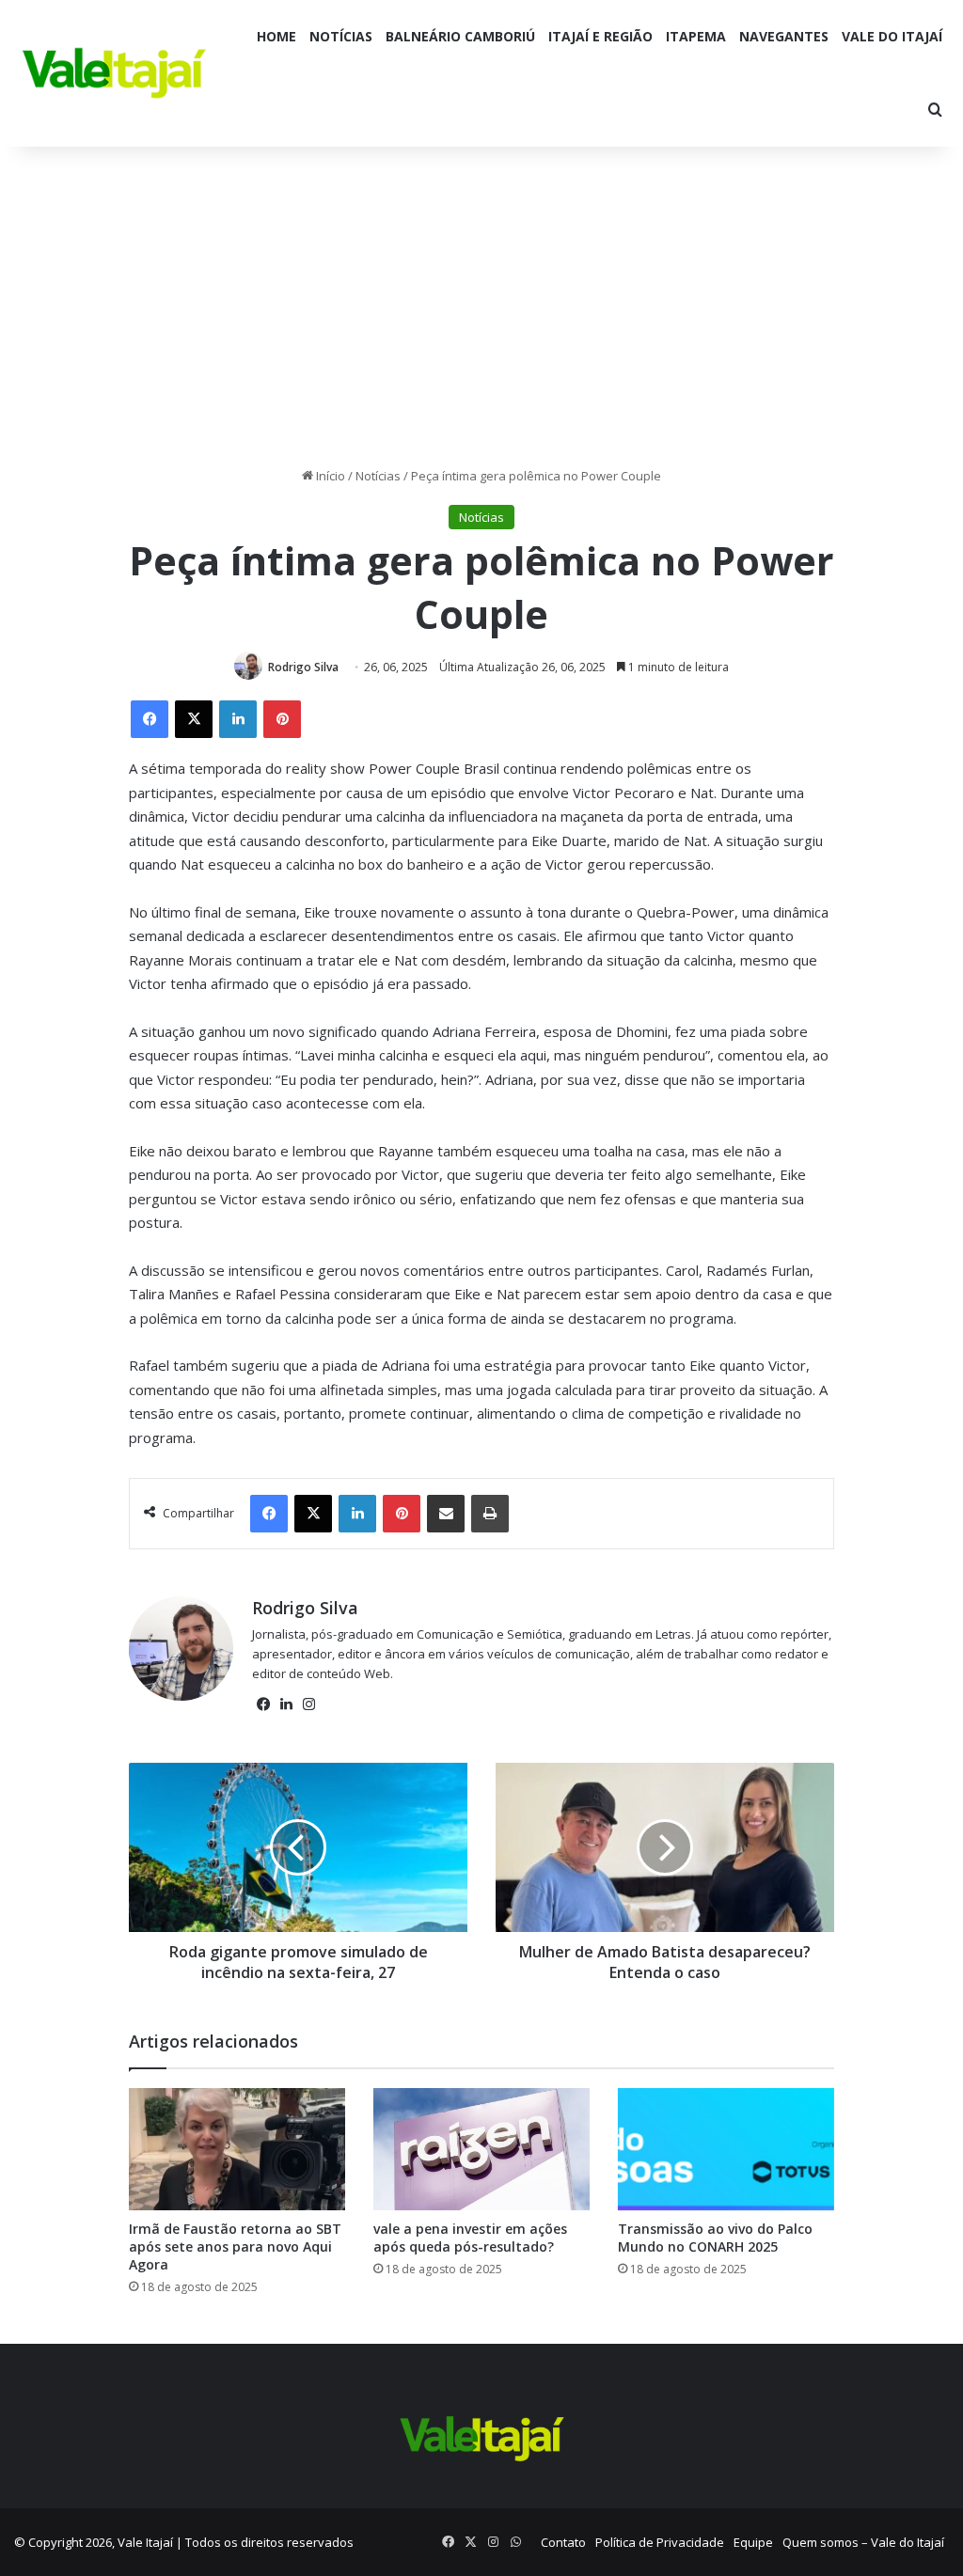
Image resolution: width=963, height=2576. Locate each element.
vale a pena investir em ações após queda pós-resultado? (470, 2238)
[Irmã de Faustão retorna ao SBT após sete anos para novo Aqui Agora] (237, 2149)
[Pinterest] (282, 719)
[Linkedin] (238, 719)
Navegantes (784, 36)
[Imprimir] (490, 1514)
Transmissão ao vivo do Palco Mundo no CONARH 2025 (715, 2238)
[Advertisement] (481, 306)
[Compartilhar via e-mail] (446, 1514)
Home (276, 36)
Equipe (753, 2542)
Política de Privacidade (660, 2542)
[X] (194, 719)
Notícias (341, 36)
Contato (563, 2542)
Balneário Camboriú (460, 36)
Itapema (696, 36)
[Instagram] (308, 1704)
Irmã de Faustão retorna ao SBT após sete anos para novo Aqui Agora (235, 2246)
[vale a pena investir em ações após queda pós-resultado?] (481, 2149)
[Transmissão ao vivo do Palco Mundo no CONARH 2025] (726, 2149)
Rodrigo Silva (303, 667)
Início (329, 476)
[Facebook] (150, 719)
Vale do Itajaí (892, 36)
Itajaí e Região (600, 36)
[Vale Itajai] (114, 73)
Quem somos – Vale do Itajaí (863, 2542)
